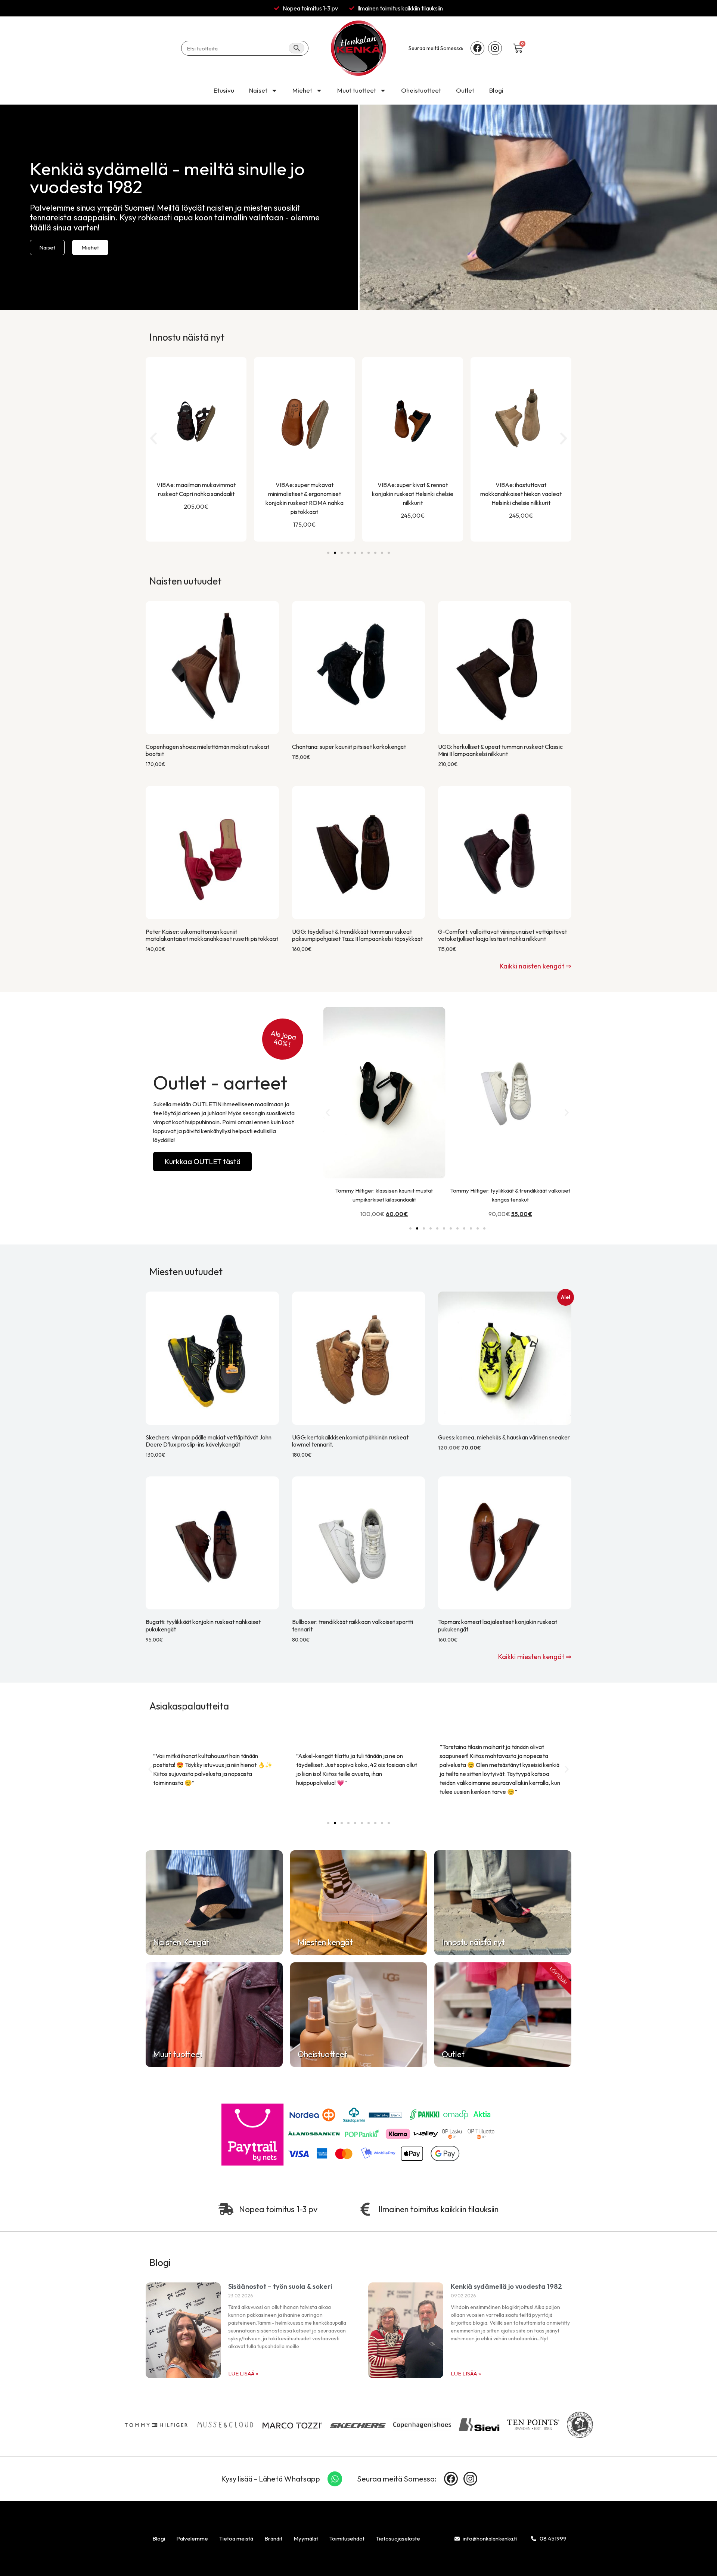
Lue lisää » (243, 2373)
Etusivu (224, 90)
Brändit (273, 2538)
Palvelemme (192, 2538)
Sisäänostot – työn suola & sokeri (280, 2286)
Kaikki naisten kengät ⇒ (536, 966)
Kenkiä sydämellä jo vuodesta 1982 (506, 2286)
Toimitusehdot (347, 2538)
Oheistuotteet (421, 90)
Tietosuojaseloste (398, 2538)
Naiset (258, 90)
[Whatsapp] (335, 2479)
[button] (153, 438)
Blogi (496, 90)
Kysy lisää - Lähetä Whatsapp (271, 2479)
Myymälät (306, 2538)
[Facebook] (477, 48)
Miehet (302, 90)
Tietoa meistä (236, 2538)
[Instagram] (495, 48)
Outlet (465, 90)
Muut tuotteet (357, 90)
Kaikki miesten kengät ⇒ (535, 1657)
